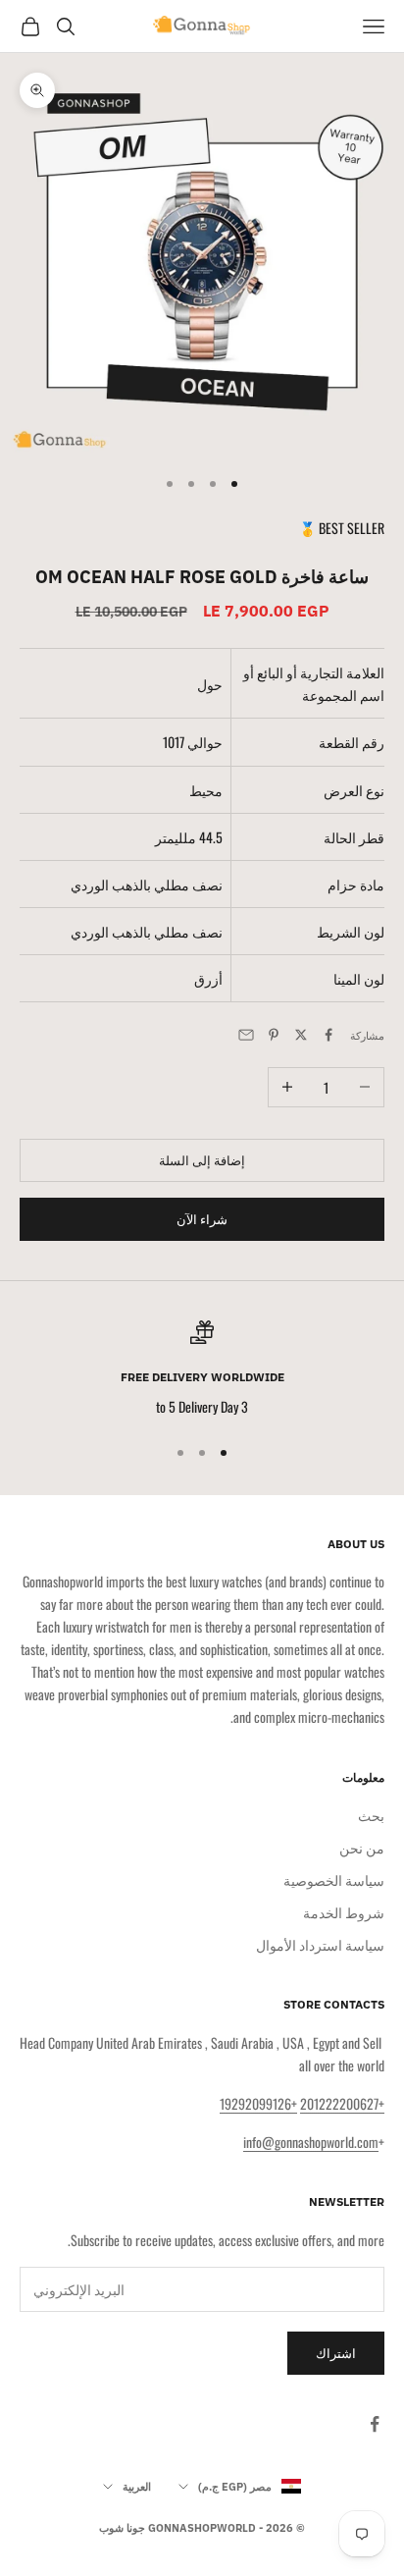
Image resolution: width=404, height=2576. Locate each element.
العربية (137, 2487)
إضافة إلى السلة (202, 1159)
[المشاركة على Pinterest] (274, 1035)
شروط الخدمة (344, 1912)
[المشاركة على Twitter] (301, 1035)
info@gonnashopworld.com (311, 2142)
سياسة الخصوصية (334, 1879)
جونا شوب (122, 2528)
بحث (371, 1815)
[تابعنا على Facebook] (375, 2424)
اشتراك (336, 2352)
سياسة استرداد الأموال (320, 1944)
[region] (202, 1369)
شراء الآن (202, 1218)
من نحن (362, 1847)
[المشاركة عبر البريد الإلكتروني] (246, 1035)
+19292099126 (258, 2103)
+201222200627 (342, 2103)
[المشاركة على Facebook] (328, 1035)
